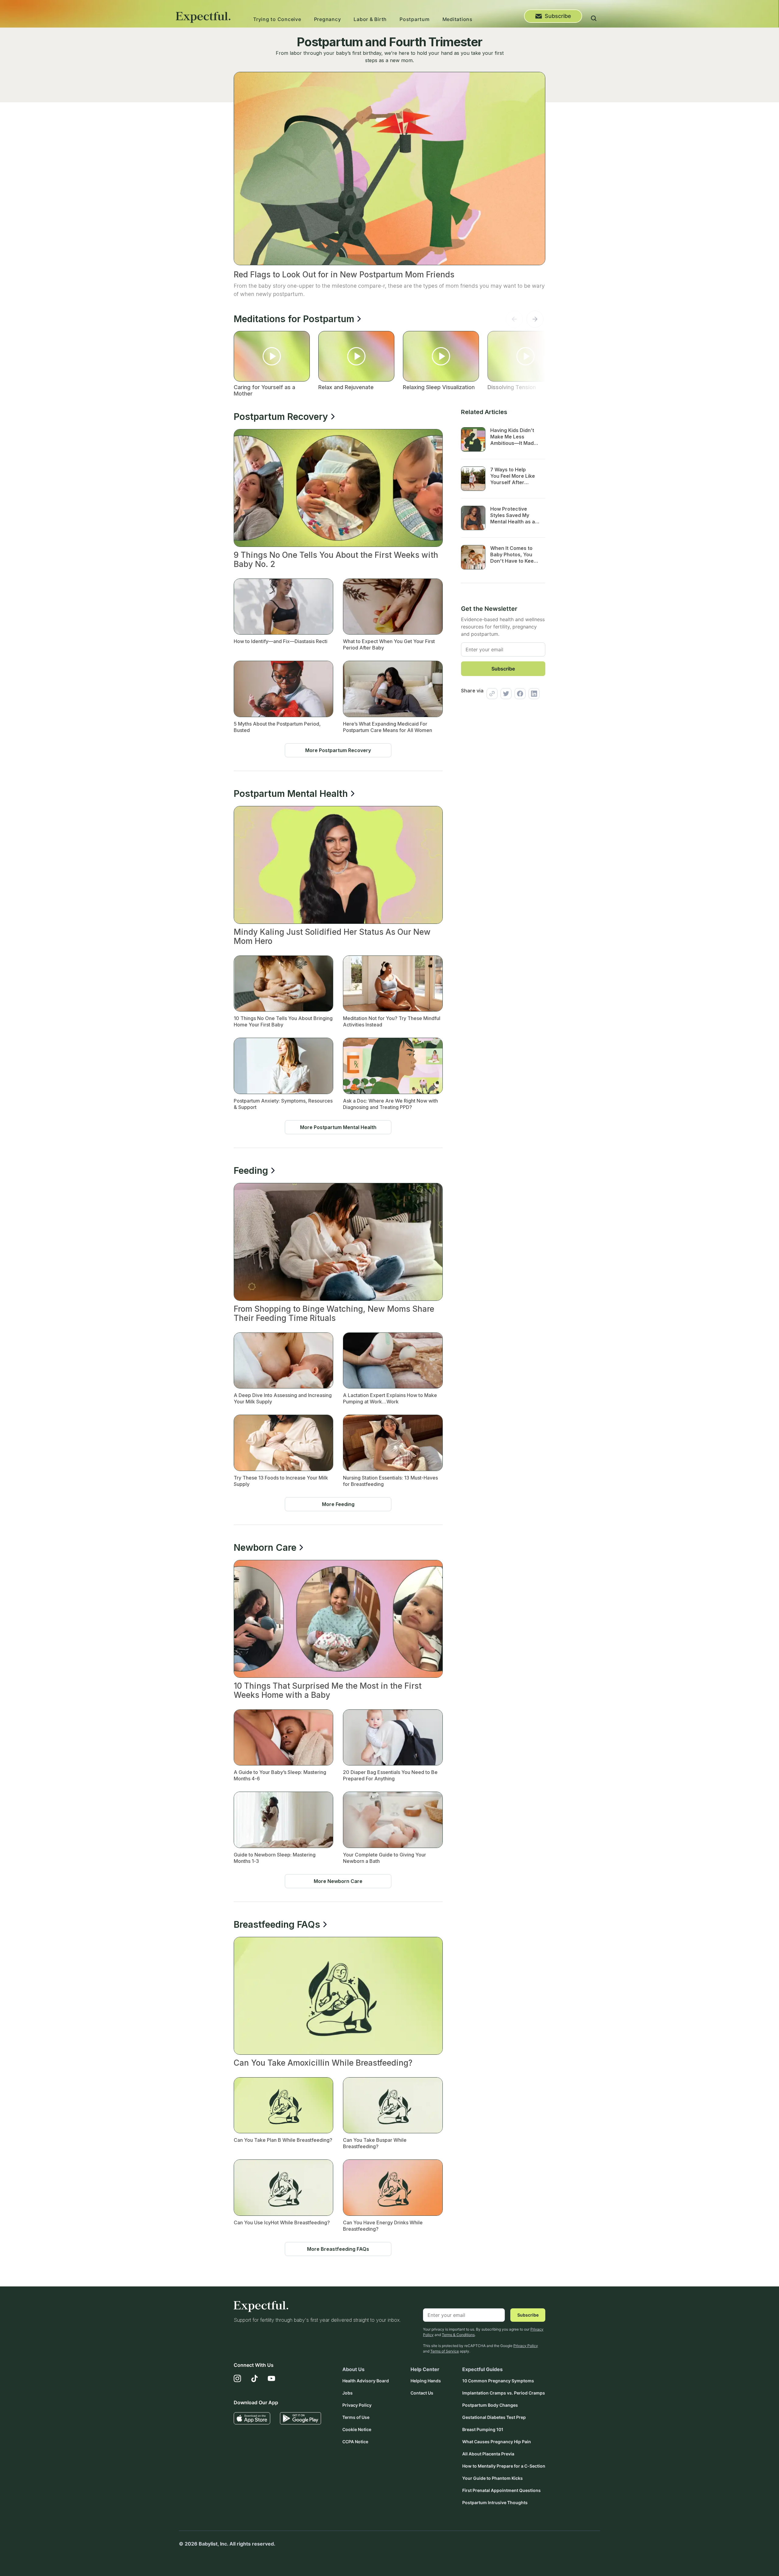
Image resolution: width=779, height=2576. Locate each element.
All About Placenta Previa (488, 2454)
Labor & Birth (370, 19)
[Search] (594, 19)
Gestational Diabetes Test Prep (494, 2417)
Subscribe (558, 16)
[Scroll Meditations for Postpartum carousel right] (535, 321)
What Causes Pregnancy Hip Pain (497, 2442)
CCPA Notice (355, 2442)
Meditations (458, 19)
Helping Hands (426, 2381)
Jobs (348, 2393)
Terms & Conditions (458, 2335)
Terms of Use (356, 2417)
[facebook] (519, 694)
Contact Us (422, 2393)
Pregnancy (328, 19)
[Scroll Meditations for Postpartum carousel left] (514, 321)
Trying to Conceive (277, 19)
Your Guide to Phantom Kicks (493, 2478)
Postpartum (415, 19)
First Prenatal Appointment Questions (501, 2490)
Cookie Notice (357, 2429)
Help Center (425, 2369)
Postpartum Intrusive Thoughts (495, 2502)
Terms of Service (445, 2351)
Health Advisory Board (366, 2381)
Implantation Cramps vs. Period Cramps (504, 2393)
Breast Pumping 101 (483, 2429)
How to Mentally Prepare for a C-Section (504, 2466)
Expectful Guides (482, 2369)
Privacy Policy (526, 2346)
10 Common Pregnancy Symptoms (498, 2381)
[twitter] (505, 694)
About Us (353, 2369)
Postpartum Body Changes (490, 2405)
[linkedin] (533, 694)
